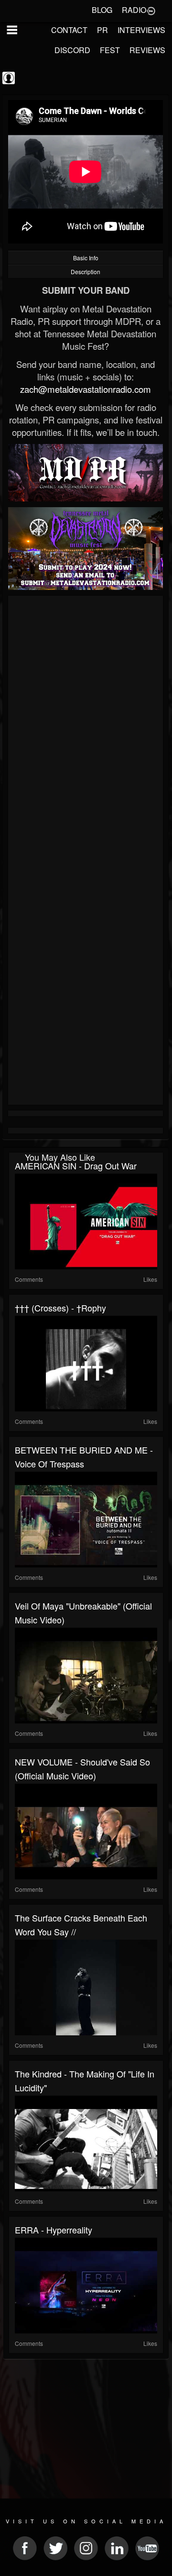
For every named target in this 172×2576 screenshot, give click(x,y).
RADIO (134, 10)
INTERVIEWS (141, 30)
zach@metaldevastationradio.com (86, 389)
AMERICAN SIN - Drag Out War (76, 1166)
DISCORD (72, 50)
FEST (110, 50)
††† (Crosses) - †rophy (60, 1308)
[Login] (151, 10)
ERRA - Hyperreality (54, 2230)
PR (102, 30)
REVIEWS (147, 50)
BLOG (102, 10)
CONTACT (69, 30)
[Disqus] (86, 726)
